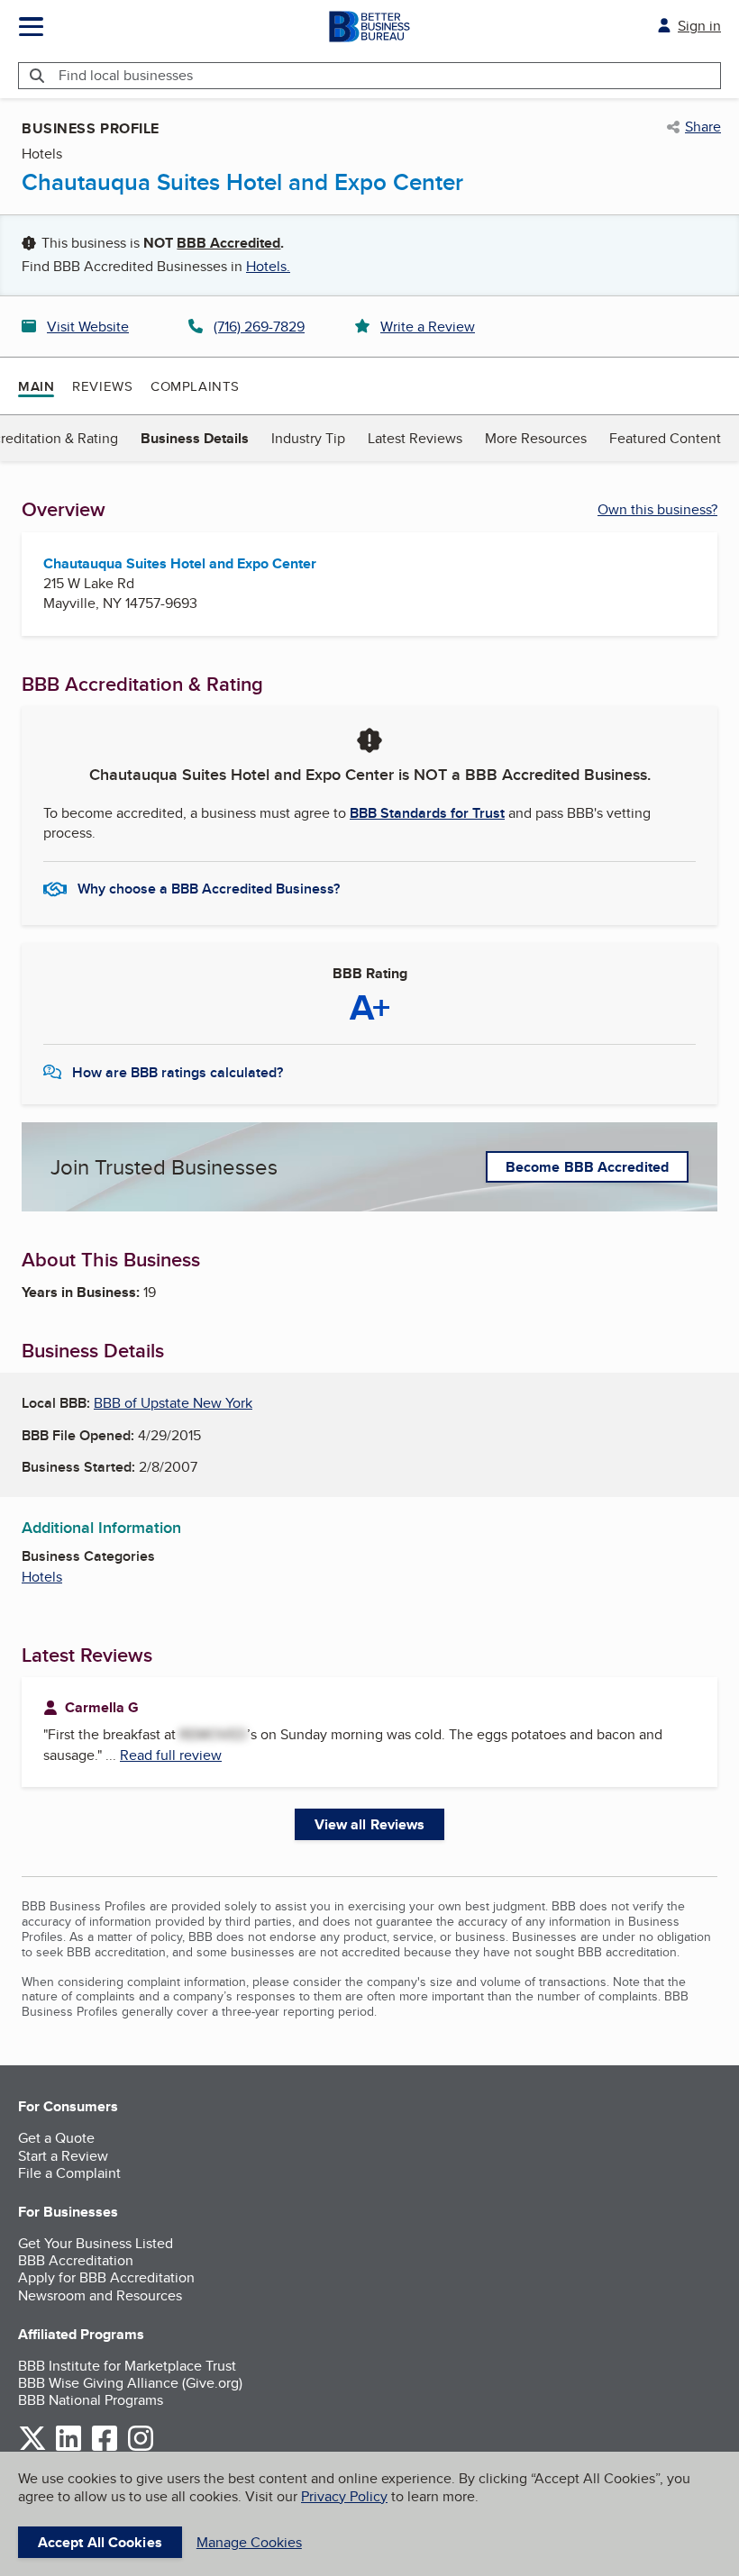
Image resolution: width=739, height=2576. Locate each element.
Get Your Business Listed (96, 2243)
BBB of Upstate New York (173, 1403)
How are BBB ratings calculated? (178, 1072)
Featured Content (665, 438)
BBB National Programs (91, 2400)
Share (703, 127)
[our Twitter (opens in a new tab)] (32, 2448)
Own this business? (657, 509)
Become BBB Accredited (587, 1167)
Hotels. (268, 266)
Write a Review (428, 327)
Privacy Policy (344, 2496)
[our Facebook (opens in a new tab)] (105, 2448)
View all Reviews (370, 1824)
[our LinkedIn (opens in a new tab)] (68, 2448)
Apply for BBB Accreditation (106, 2277)
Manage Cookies (249, 2542)
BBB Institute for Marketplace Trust (127, 2366)
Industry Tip (308, 438)
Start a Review (63, 2156)
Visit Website (88, 327)
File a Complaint (69, 2173)
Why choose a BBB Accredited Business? (209, 889)
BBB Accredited (228, 243)
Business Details (195, 438)
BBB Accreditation (76, 2260)
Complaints (195, 386)
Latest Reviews (415, 438)
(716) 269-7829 (259, 327)
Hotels (42, 1577)
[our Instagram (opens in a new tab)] (141, 2448)
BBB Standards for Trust (427, 813)
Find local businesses (126, 75)
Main (36, 386)
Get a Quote (56, 2138)
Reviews (102, 386)
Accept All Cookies (100, 2542)
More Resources (536, 438)
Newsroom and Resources (100, 2295)
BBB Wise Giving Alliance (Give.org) (130, 2383)
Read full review (171, 1755)
